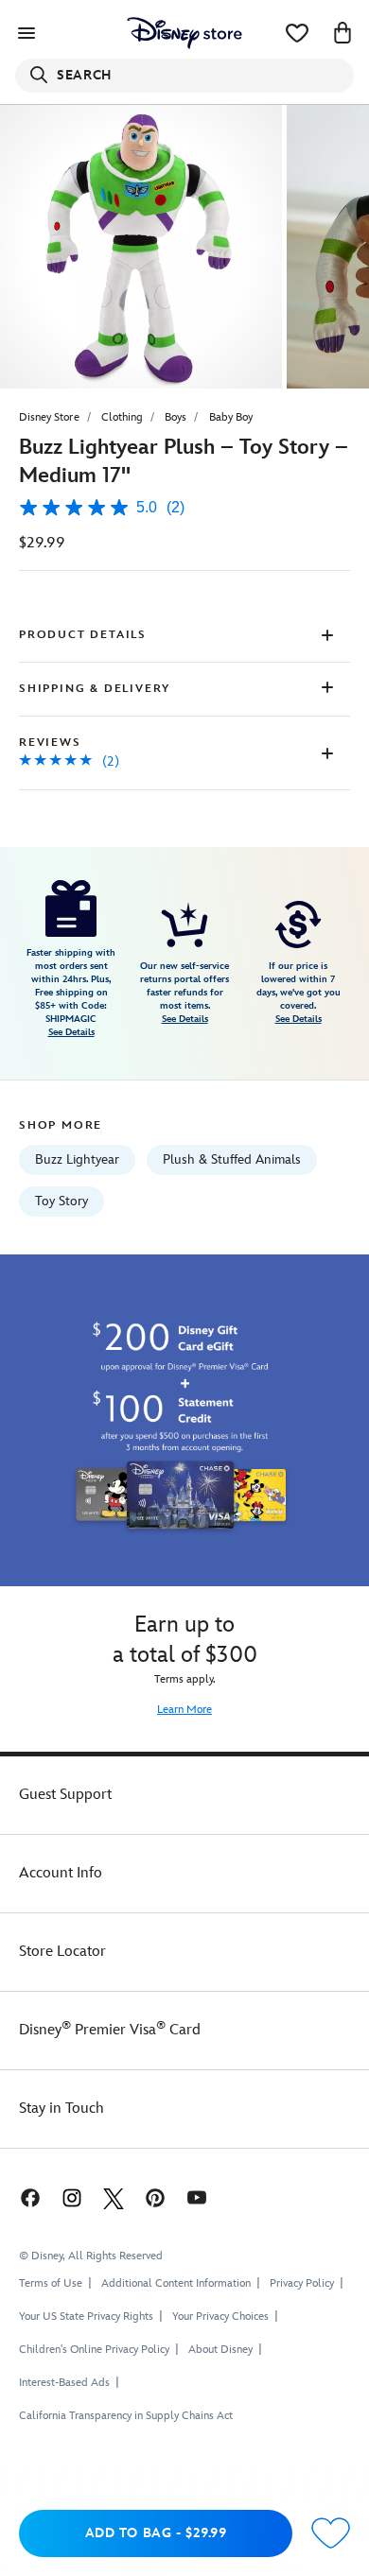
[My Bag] (343, 33)
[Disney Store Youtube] (197, 2197)
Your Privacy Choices (220, 2317)
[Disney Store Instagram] (72, 2197)
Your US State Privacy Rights (86, 2317)
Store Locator (62, 1952)
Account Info (61, 1873)
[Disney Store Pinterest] (155, 2197)
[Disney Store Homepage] (184, 33)
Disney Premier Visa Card (110, 2030)
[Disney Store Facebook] (28, 2197)
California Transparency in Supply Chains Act (126, 2416)
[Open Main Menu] (26, 33)
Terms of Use (51, 2283)
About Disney (220, 2350)
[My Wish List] (297, 33)
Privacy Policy (302, 2283)
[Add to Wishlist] (331, 2534)
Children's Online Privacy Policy (94, 2350)
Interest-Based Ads (64, 2383)
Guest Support (65, 1795)
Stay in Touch (61, 2109)
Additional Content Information (176, 2283)
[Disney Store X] (114, 2197)
